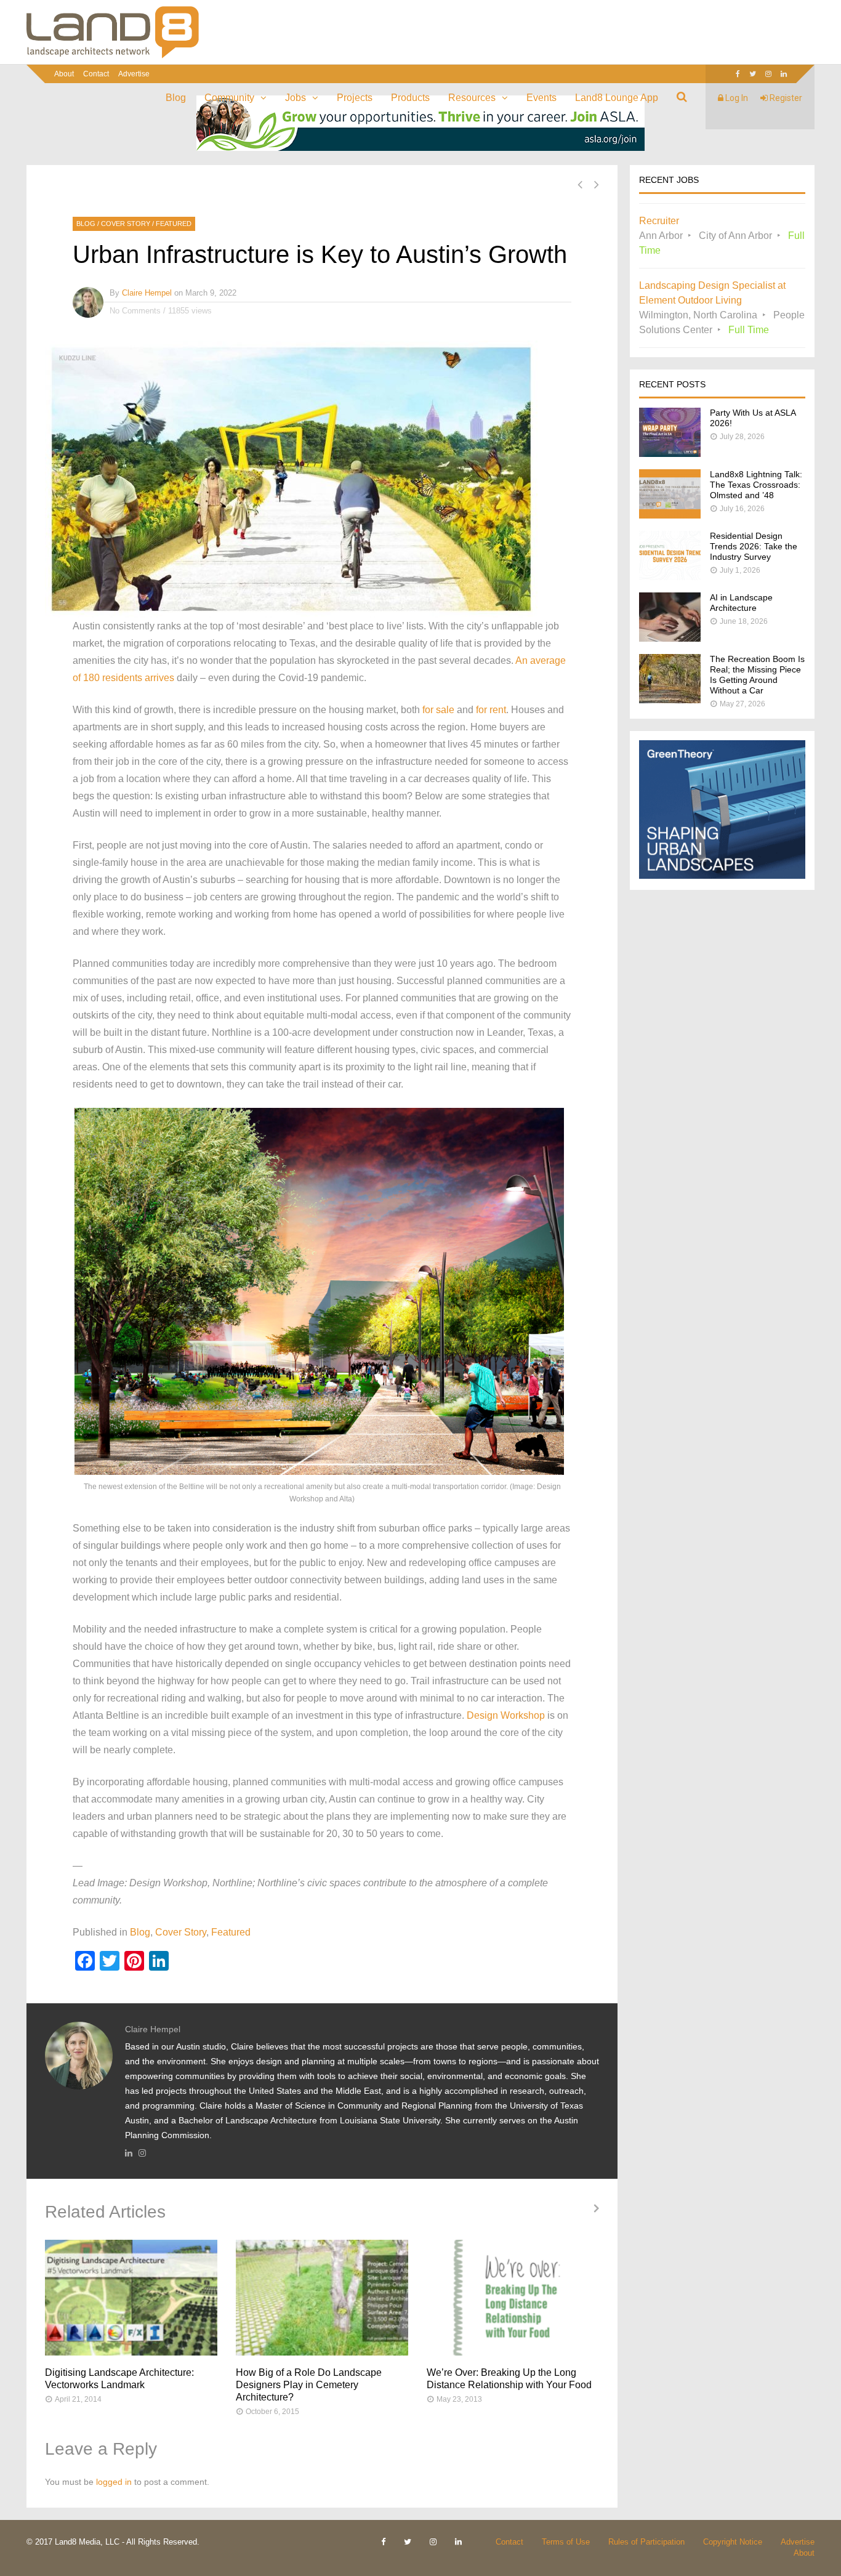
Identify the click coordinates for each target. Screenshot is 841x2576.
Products (410, 98)
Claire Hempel (147, 293)
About (64, 74)
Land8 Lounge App (617, 98)
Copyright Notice (733, 2542)
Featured (174, 224)
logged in (114, 2482)
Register (785, 98)
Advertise (134, 74)
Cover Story (126, 224)
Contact (96, 74)
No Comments (135, 311)
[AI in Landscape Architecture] (670, 638)
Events (541, 98)
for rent (491, 710)
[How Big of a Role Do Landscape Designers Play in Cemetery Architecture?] (322, 2298)
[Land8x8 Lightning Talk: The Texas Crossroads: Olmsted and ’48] (670, 515)
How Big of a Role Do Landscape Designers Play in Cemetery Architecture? (309, 2385)
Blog (176, 98)
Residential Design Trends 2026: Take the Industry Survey (754, 546)
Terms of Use (566, 2542)
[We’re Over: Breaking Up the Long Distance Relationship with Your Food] (513, 2298)
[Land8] (113, 56)
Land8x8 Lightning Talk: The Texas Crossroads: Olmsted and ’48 (756, 485)
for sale (438, 710)
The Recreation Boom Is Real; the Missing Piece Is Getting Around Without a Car (757, 675)
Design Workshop (506, 1715)
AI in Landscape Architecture (741, 603)
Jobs (296, 98)
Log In (736, 98)
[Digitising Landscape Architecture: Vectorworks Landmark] (131, 2298)
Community (229, 98)
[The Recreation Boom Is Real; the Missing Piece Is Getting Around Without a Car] (670, 700)
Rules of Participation (646, 2542)
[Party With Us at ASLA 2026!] (670, 454)
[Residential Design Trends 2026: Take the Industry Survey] (670, 577)
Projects (355, 98)
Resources (472, 98)
